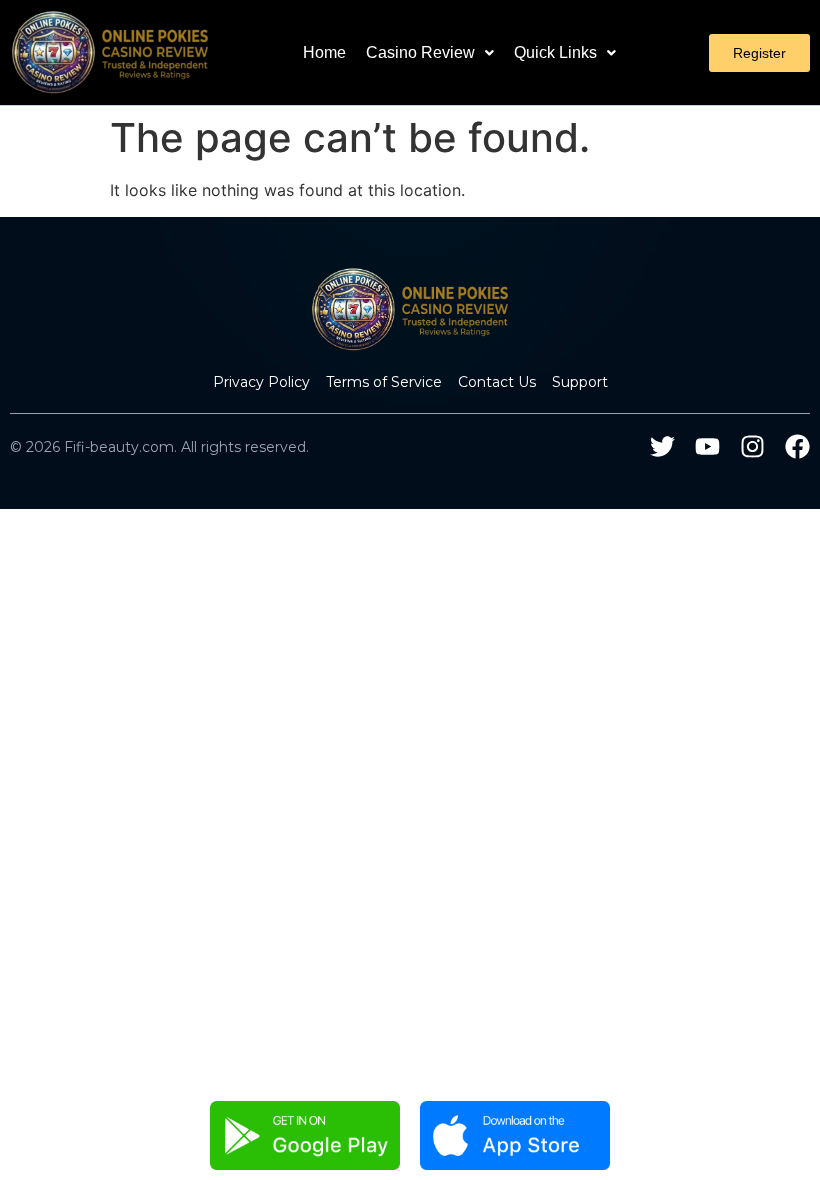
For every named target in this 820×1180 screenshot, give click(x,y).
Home (324, 52)
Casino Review (420, 52)
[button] (430, 53)
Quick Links (555, 52)
